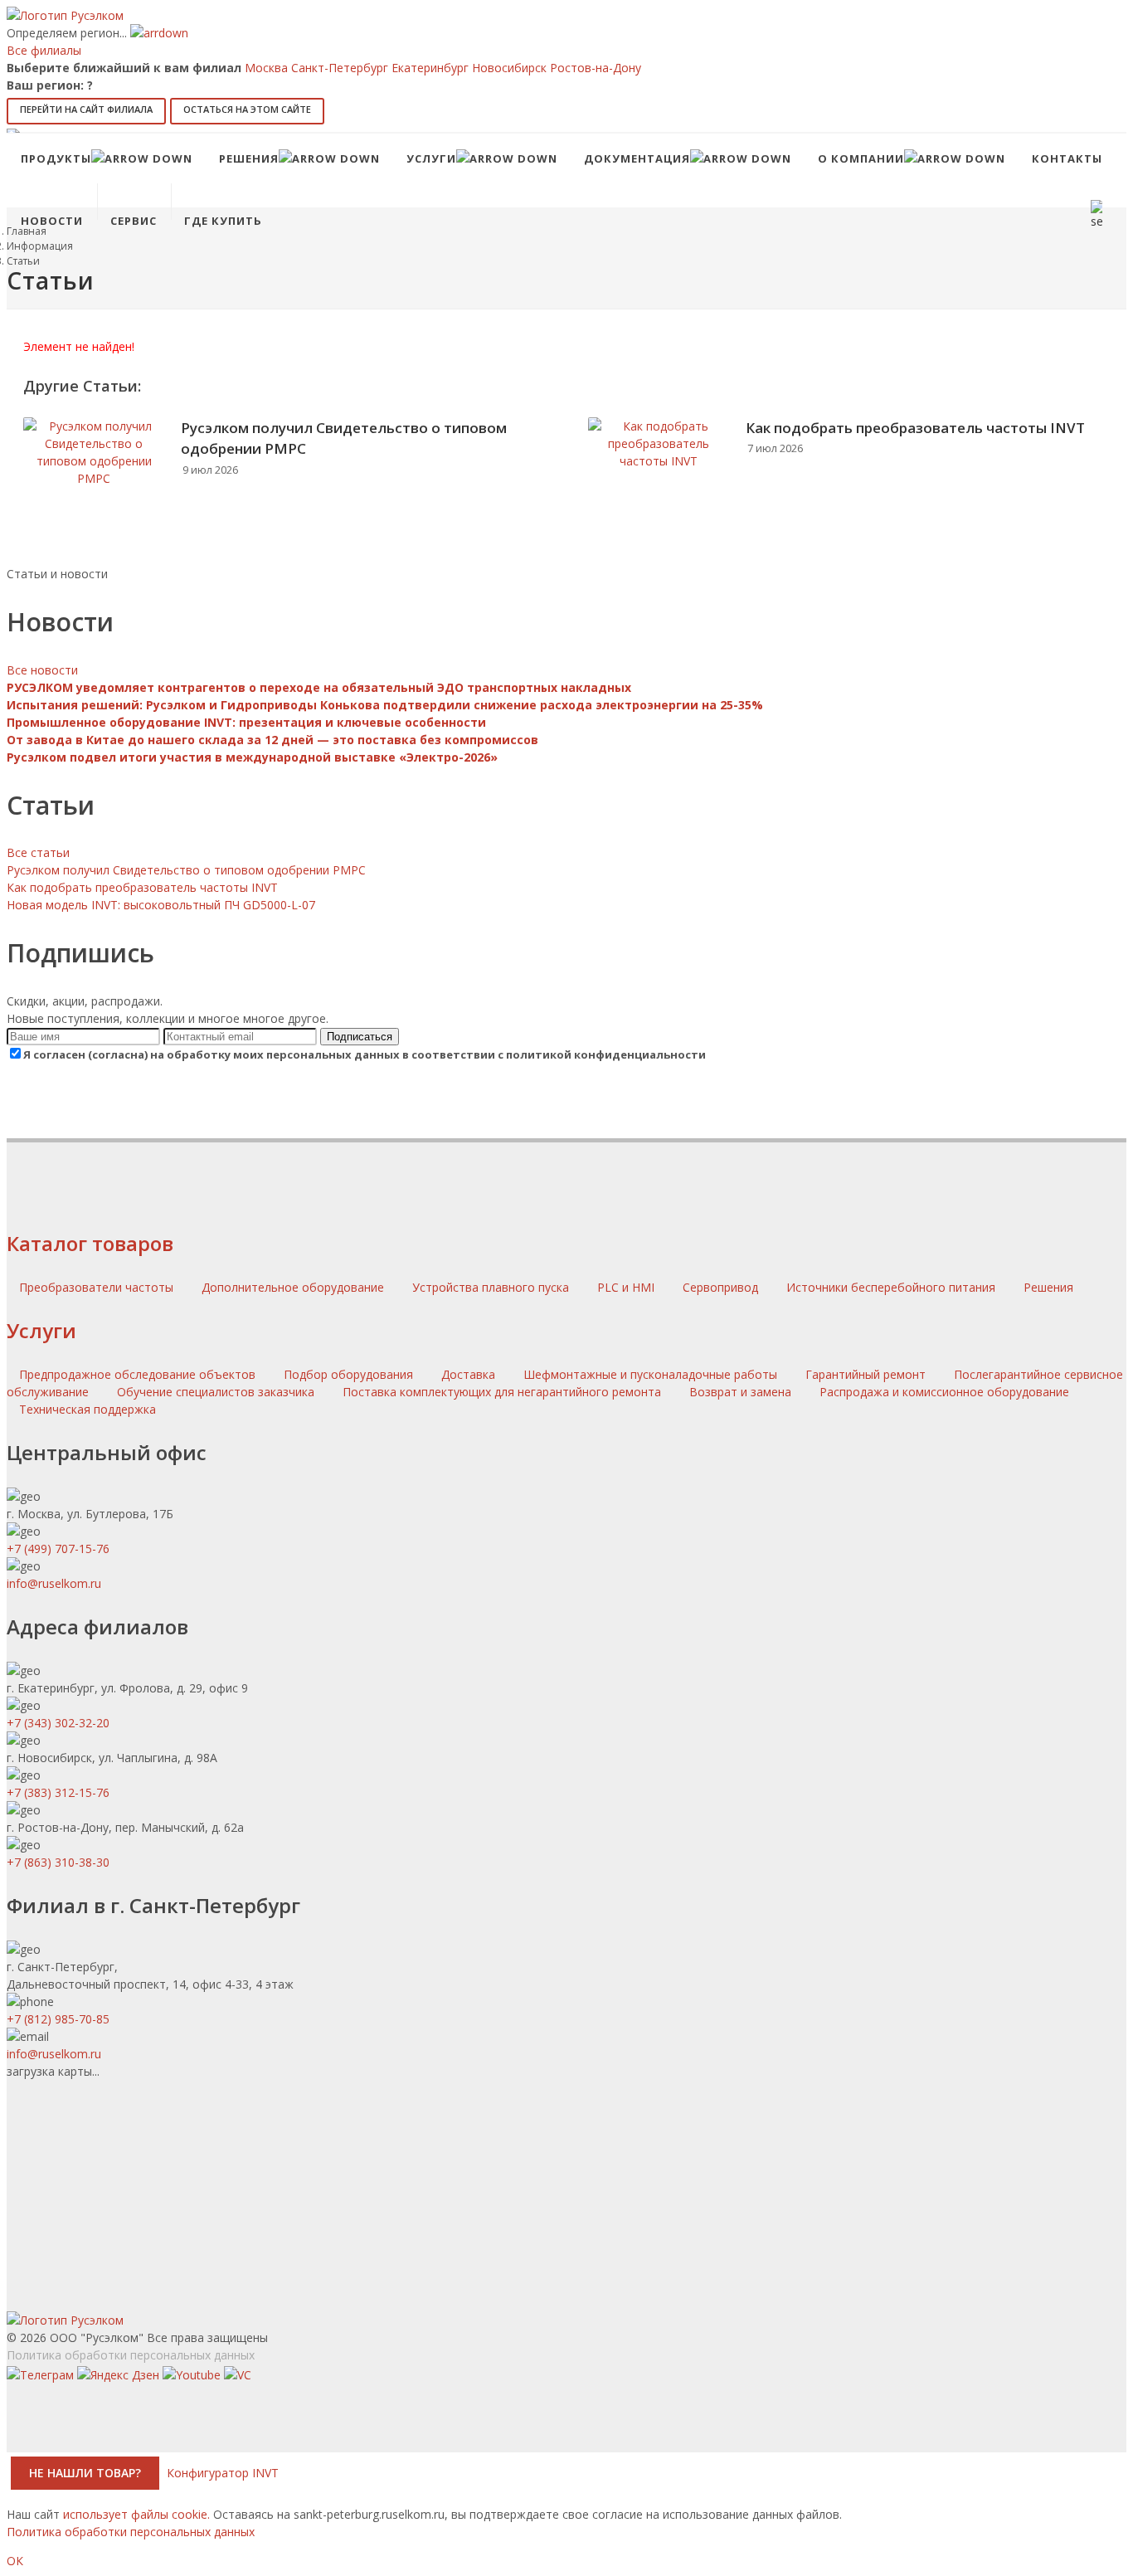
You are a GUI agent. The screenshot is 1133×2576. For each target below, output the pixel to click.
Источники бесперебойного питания (892, 1287)
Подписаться (360, 1037)
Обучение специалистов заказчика (216, 1392)
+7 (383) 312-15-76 (58, 1792)
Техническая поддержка (88, 1409)
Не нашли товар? (85, 2473)
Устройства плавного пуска (492, 1287)
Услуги (41, 1330)
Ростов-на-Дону (596, 68)
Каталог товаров (90, 1243)
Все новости (42, 670)
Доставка (468, 1374)
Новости (52, 221)
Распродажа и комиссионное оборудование (944, 1392)
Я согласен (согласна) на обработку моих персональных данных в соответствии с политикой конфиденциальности (365, 1054)
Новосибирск (509, 68)
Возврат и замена (740, 1392)
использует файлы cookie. (136, 2514)
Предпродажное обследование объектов (137, 1374)
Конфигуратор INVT (223, 2473)
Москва (266, 68)
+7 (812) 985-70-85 (58, 2019)
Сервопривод (722, 1287)
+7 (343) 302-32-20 (58, 1723)
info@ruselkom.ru (54, 1583)
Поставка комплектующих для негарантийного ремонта (502, 1392)
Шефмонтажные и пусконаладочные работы (650, 1374)
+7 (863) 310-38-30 (58, 1862)
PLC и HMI (627, 1287)
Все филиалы (44, 50)
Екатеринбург (430, 68)
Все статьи (38, 852)
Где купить (223, 221)
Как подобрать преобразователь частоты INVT (915, 428)
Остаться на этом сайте (247, 109)
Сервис (134, 221)
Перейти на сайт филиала (86, 109)
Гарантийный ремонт (866, 1374)
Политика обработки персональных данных (131, 2355)
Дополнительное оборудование (294, 1287)
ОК (15, 2561)
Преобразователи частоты (98, 1287)
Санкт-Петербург (340, 68)
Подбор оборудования (348, 1374)
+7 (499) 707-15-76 (58, 1549)
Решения (1048, 1287)
